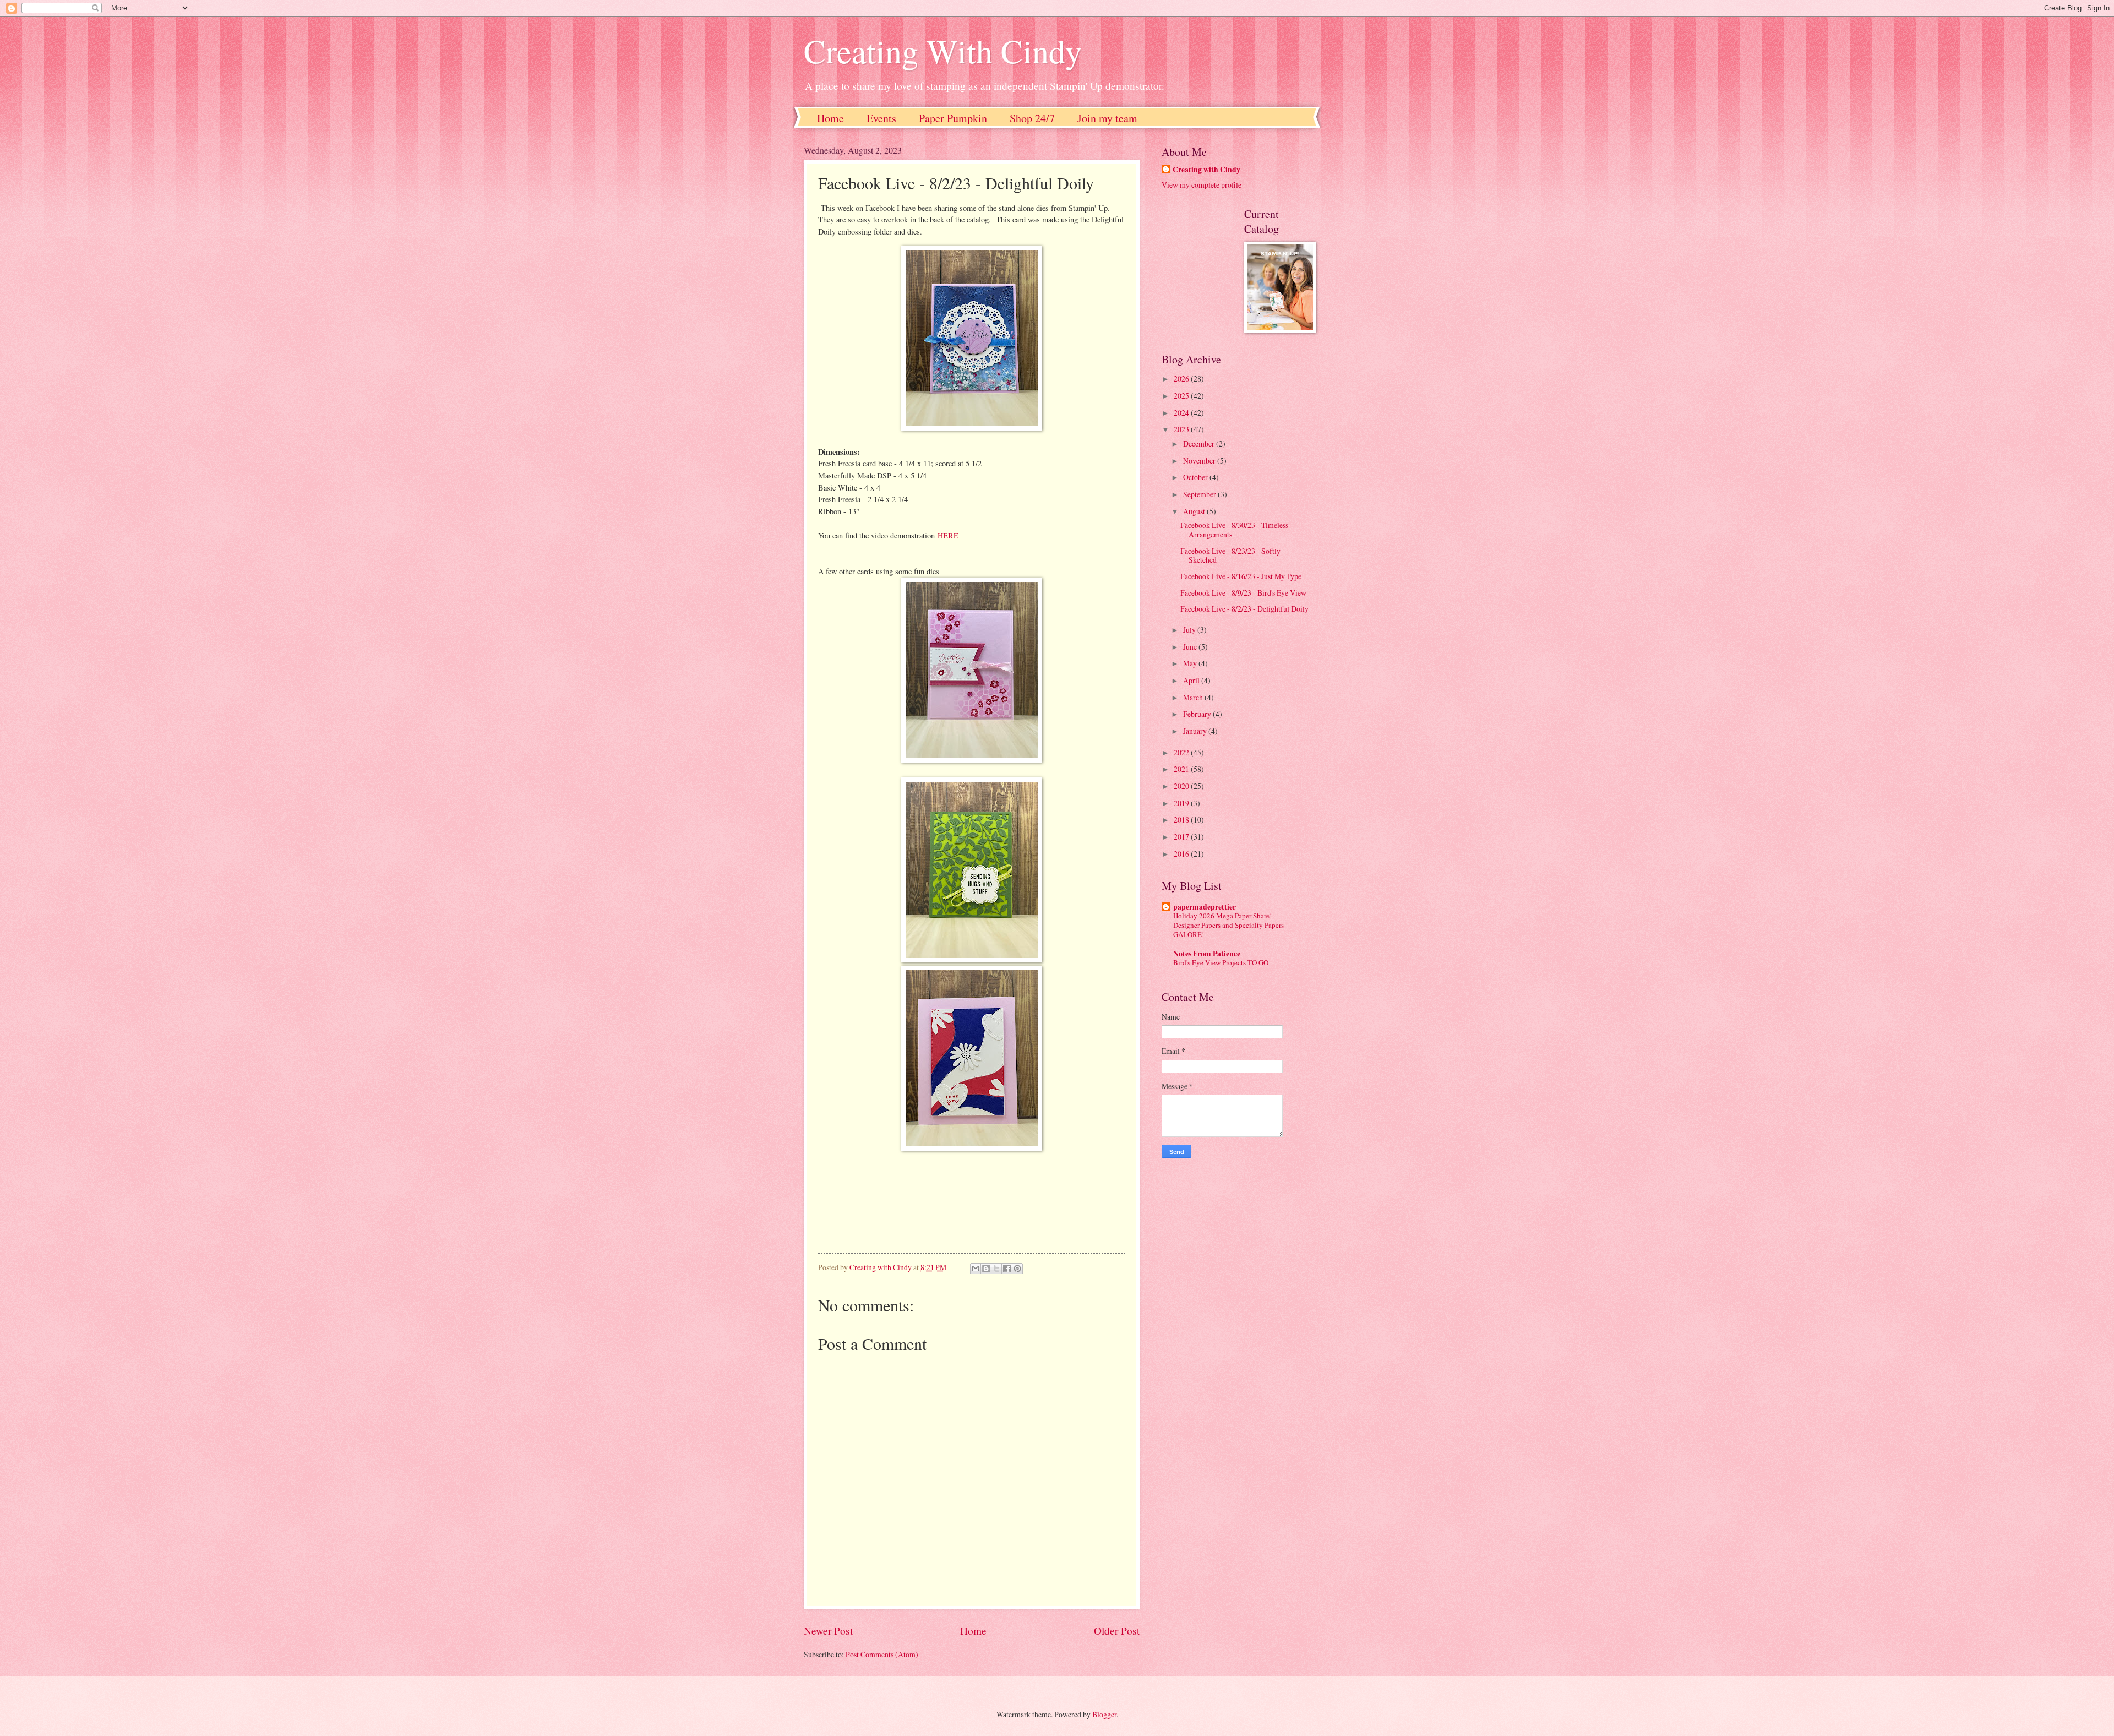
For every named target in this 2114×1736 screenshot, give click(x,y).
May (1191, 663)
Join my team (1107, 118)
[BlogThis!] (986, 1269)
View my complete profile (1202, 185)
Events (881, 118)
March (1194, 697)
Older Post (1117, 1631)
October (1196, 477)
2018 (1182, 820)
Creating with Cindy (1206, 170)
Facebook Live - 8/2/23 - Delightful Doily (1244, 609)
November (1200, 461)
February (1198, 714)
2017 (1182, 837)
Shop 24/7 (1032, 118)
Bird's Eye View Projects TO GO (1221, 962)
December (1200, 443)
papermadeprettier (1205, 907)
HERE (948, 535)
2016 (1182, 854)
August (1195, 511)
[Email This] (976, 1269)
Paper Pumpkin (953, 118)
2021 (1182, 769)
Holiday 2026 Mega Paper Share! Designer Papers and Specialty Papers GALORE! (1228, 925)
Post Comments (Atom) (882, 1654)
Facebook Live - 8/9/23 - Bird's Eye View (1243, 593)
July (1190, 630)
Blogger (1104, 1714)
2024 (1182, 413)
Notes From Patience (1207, 954)
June (1191, 647)
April (1192, 680)
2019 (1182, 803)
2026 (1182, 379)
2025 (1182, 396)
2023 (1182, 429)
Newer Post (828, 1631)
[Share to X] (996, 1269)
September (1200, 494)
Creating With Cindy (943, 51)
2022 (1182, 752)
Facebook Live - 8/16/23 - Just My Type (1241, 576)
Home (830, 118)
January (1196, 731)
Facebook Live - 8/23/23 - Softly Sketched (1230, 556)
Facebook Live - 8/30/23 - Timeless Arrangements (1234, 530)
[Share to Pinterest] (1017, 1269)
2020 (1182, 786)
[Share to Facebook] (1007, 1269)
